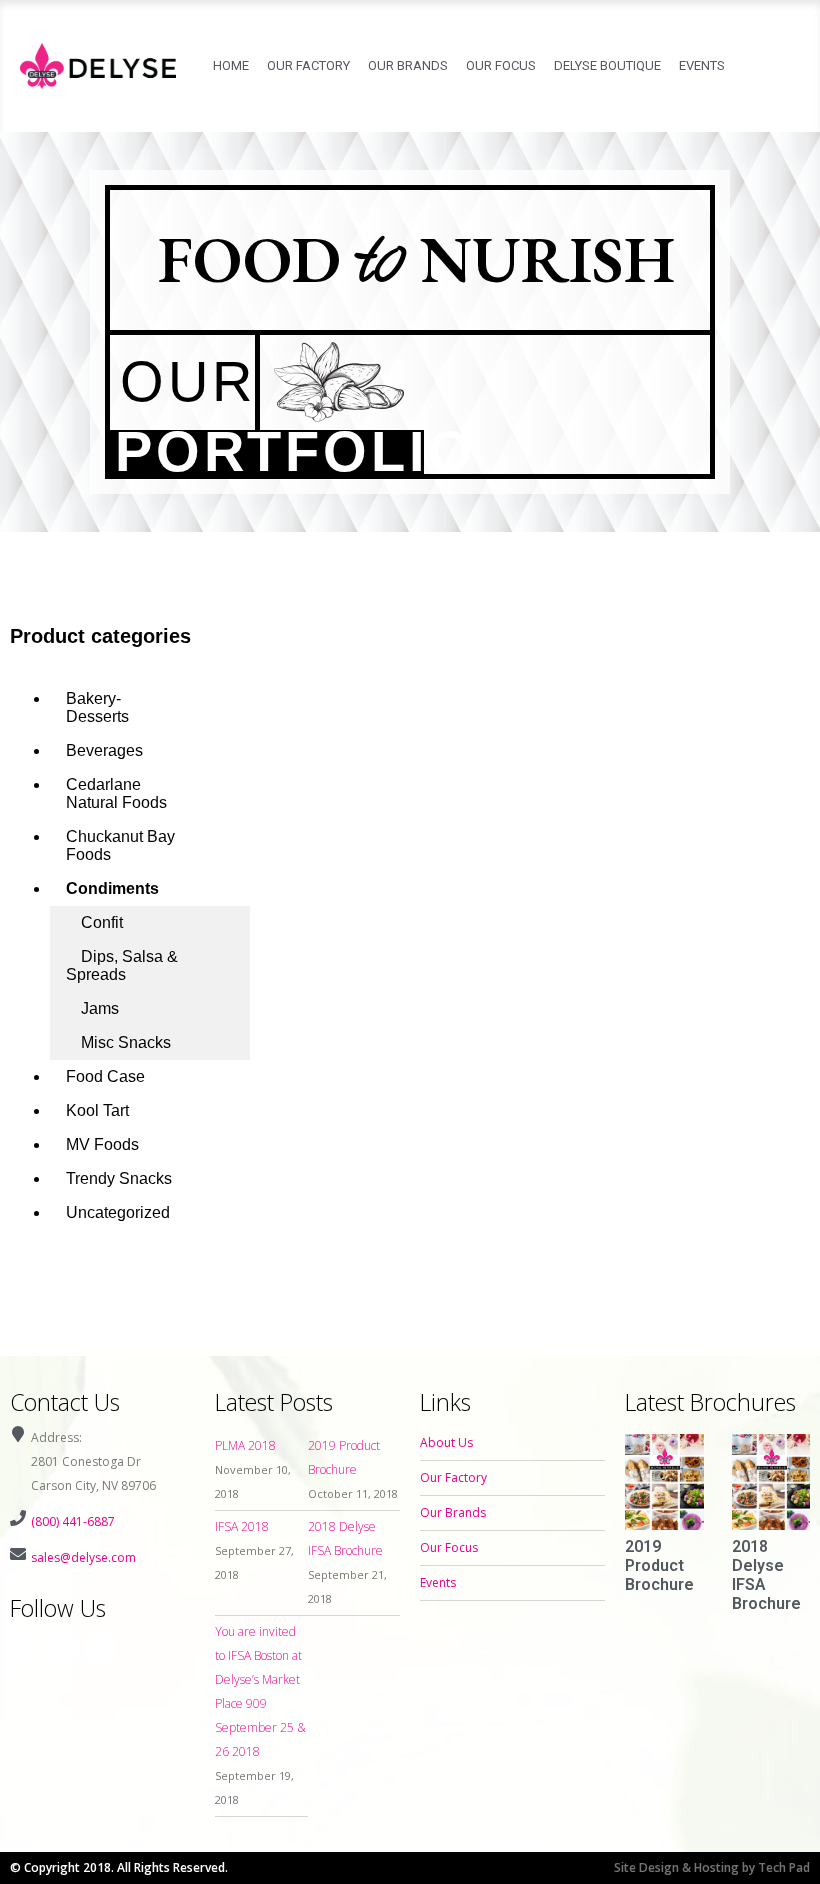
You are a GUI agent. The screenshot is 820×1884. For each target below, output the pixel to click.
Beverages (104, 750)
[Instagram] (63, 1648)
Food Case (105, 1076)
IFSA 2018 (242, 1526)
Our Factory (308, 65)
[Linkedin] (100, 1648)
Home (231, 65)
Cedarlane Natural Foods (116, 793)
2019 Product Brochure (659, 1565)
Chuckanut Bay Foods (120, 845)
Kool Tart (97, 1110)
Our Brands (408, 65)
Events (702, 65)
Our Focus (501, 65)
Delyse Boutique (607, 65)
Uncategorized (118, 1212)
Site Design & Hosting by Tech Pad (712, 1867)
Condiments (112, 888)
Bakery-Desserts (97, 707)
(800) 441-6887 (73, 1521)
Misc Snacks (126, 1042)
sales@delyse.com (83, 1557)
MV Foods (102, 1144)
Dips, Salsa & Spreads (122, 965)
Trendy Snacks (119, 1178)
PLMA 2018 (245, 1445)
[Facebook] (26, 1648)
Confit (102, 922)
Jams (100, 1008)
